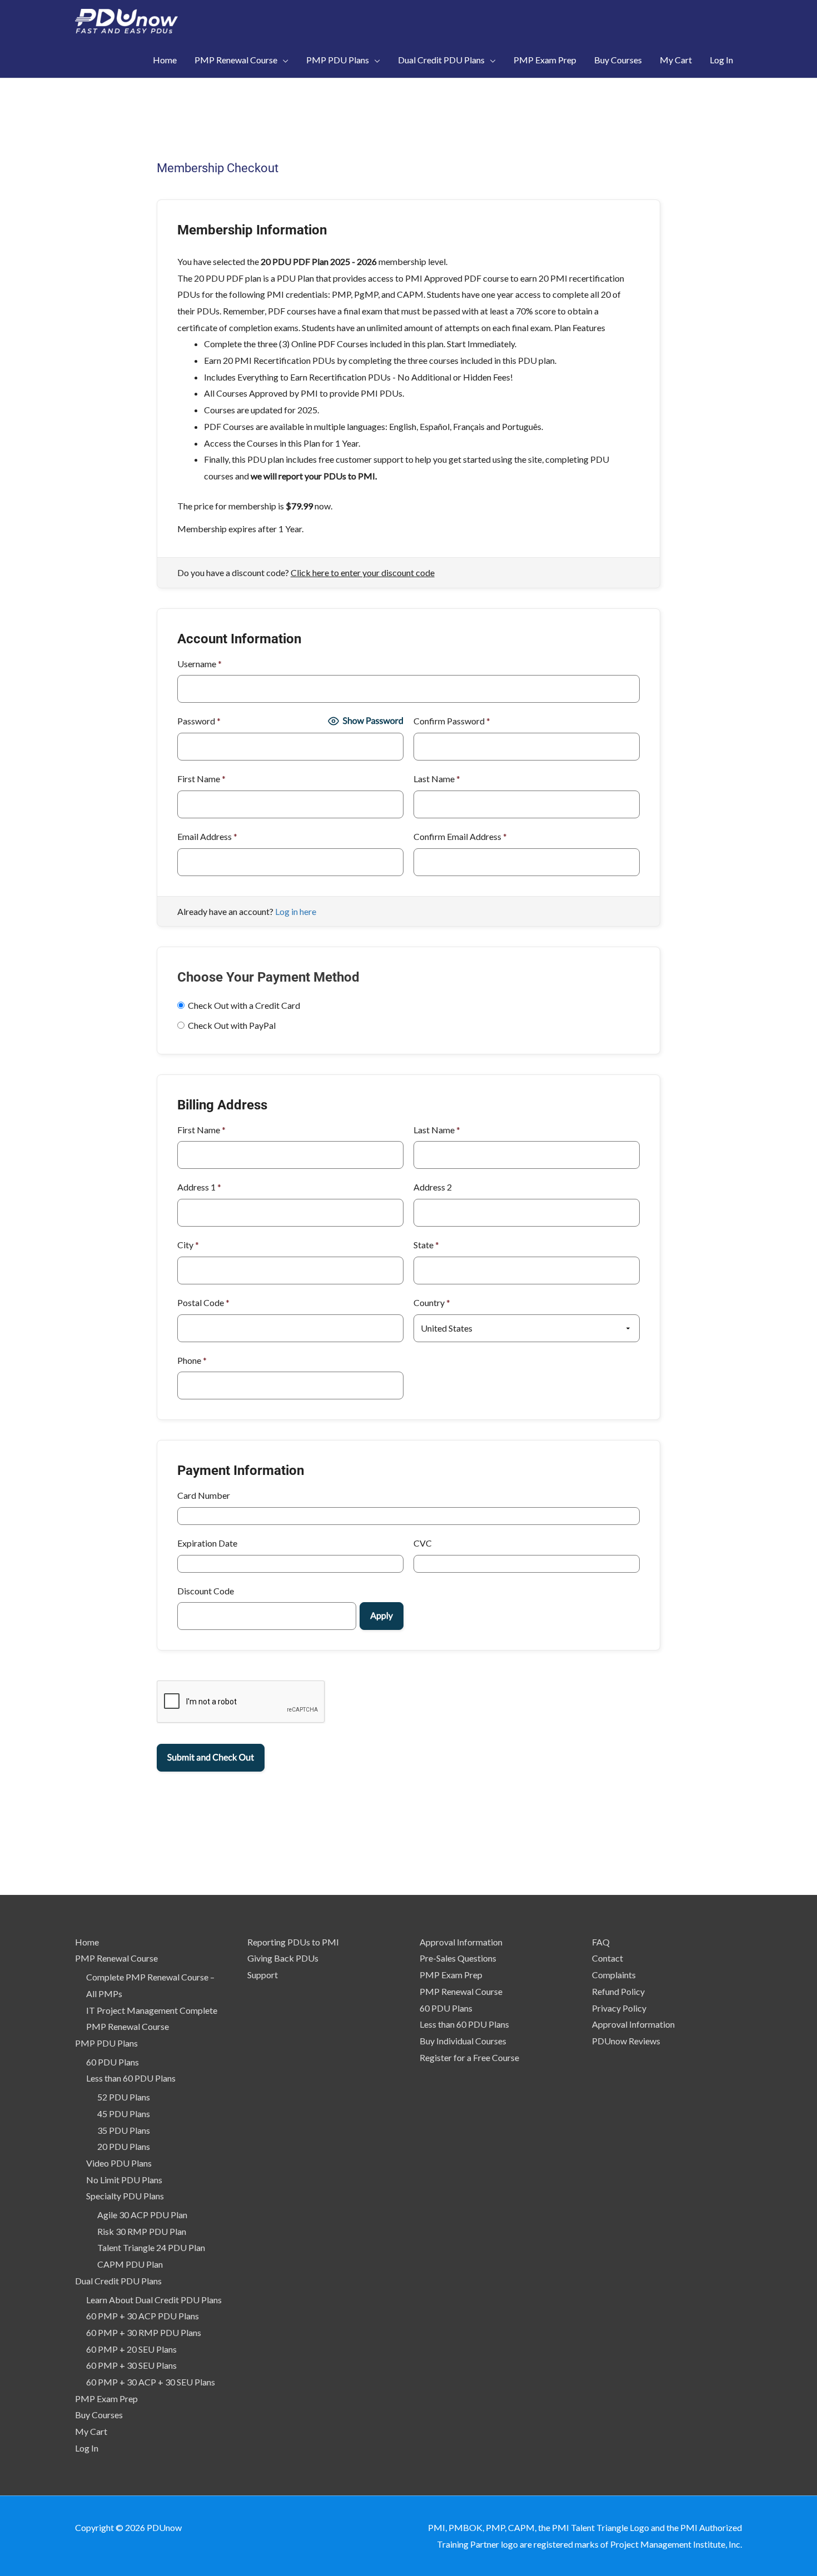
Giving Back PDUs (283, 1958)
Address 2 (433, 1187)
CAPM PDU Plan (130, 2264)
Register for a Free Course (469, 2057)
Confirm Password (452, 721)
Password (199, 721)
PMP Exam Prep (106, 2399)
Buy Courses (99, 2415)
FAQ (601, 1942)
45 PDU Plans (124, 2114)
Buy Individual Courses (463, 2041)
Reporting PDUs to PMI (293, 1942)
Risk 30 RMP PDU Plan (142, 2231)
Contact (607, 1958)
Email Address (207, 836)
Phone (192, 1360)
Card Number (204, 1495)
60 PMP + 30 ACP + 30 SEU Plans (151, 2382)
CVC (423, 1543)
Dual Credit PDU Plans (118, 2281)
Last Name (437, 779)
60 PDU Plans (113, 2062)
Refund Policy (618, 1991)
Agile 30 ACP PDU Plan (142, 2215)
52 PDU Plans (124, 2097)
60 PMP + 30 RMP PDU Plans (144, 2332)
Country (432, 1302)
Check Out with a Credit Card (244, 1005)
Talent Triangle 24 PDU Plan (151, 2247)
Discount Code (206, 1591)
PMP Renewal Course (116, 1958)
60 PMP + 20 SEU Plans (131, 2349)
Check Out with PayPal (232, 1025)
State (426, 1245)
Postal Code (203, 1302)
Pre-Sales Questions (458, 1958)
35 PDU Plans (124, 2130)
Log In (87, 2448)
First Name (201, 779)
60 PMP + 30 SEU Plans (131, 2365)
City (188, 1245)
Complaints (614, 1975)
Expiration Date (207, 1543)
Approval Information (461, 1942)
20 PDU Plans (124, 2146)
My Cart (91, 2431)
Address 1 (199, 1187)
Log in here (296, 911)
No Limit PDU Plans (124, 2180)
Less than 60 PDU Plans (131, 2078)
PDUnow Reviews (626, 2041)
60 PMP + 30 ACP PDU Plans (143, 2316)
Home (87, 1942)
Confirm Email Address (460, 836)
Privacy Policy (619, 2008)
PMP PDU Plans (106, 2043)
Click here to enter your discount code (363, 572)
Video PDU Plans (119, 2163)
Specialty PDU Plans (125, 2196)
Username (200, 664)
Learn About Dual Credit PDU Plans (154, 2300)
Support (263, 1975)
